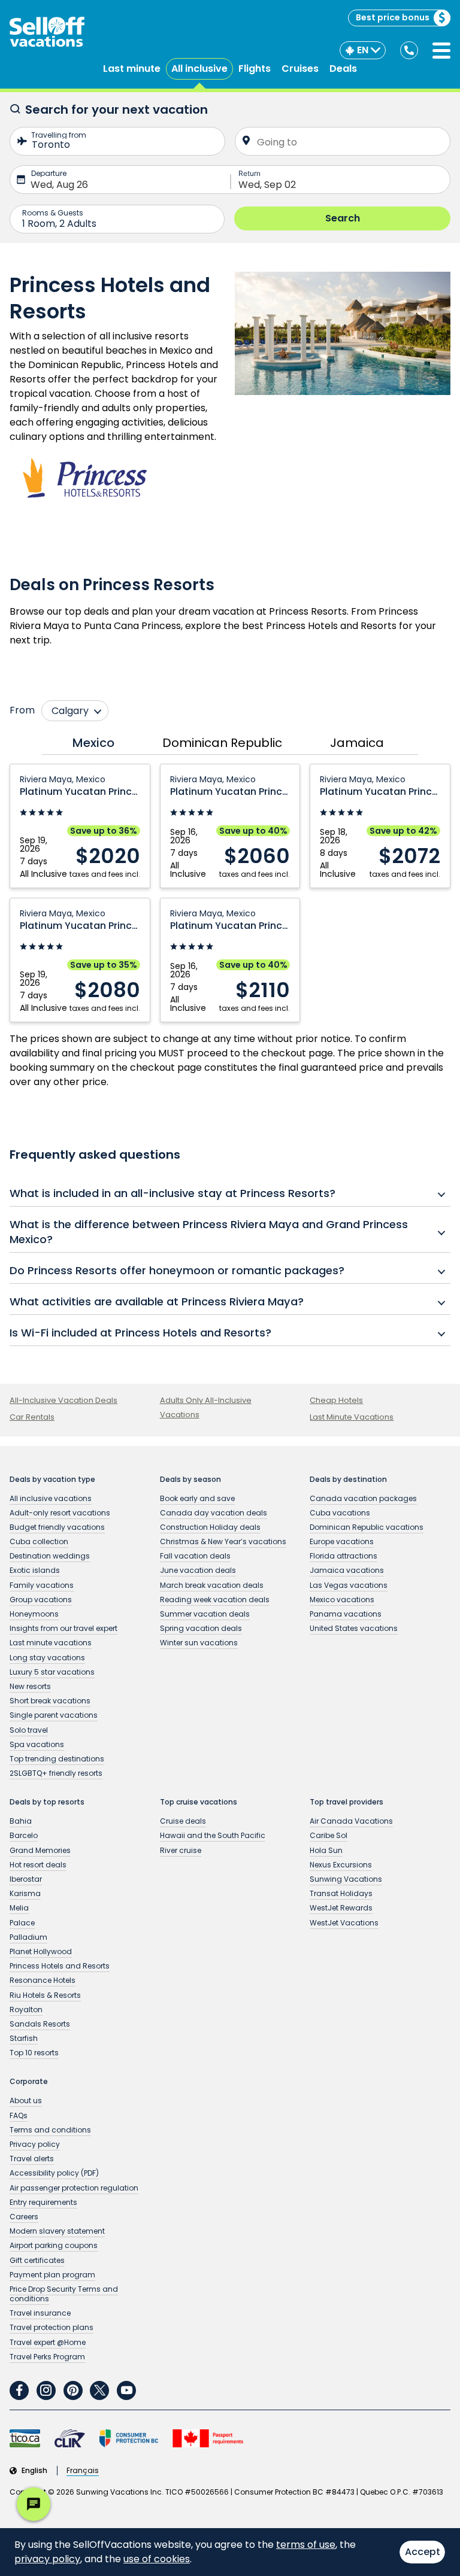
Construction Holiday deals (210, 1527)
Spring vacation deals (201, 1628)
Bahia (21, 1821)
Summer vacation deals (205, 1614)
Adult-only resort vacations (60, 1513)
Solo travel (29, 1730)
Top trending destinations (57, 1759)
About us (26, 2100)
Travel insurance (40, 2313)
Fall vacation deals (195, 1556)
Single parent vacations (54, 1715)
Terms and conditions (50, 2130)
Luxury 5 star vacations (52, 1672)
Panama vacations (346, 1614)
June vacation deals (198, 1570)
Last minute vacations (51, 1643)
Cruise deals (183, 1821)
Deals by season (190, 1480)
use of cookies (157, 2559)
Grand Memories (40, 1850)
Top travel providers (346, 1802)
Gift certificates (37, 2260)
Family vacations (42, 1585)
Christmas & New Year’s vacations (223, 1541)
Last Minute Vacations (352, 1417)
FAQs (19, 2115)
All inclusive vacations (51, 1498)
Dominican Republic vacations (367, 1527)
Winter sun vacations (199, 1643)
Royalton (26, 2010)
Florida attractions (344, 1556)
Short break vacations (50, 1701)
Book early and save (197, 1498)
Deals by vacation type (52, 1480)
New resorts (30, 1686)
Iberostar (26, 1879)
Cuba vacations (340, 1513)
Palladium (28, 1937)
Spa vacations (37, 1744)
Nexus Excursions (341, 1865)
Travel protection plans (52, 2327)
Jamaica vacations (347, 1570)
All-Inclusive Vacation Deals (63, 1400)
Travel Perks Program (47, 2357)
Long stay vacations (47, 1658)
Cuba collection (39, 1541)
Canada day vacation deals (214, 1513)
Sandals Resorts (40, 2024)
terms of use (306, 2545)
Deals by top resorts (47, 1802)
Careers (24, 2217)
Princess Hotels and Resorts (60, 1966)
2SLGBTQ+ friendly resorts (56, 1773)
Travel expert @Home (48, 2342)
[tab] (90, 743)
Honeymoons (34, 1614)
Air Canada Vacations (351, 1821)
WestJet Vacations (344, 1923)
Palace (22, 1923)
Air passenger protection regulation (74, 2188)
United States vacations (354, 1628)
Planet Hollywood (41, 1951)
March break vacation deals (212, 1585)
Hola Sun (326, 1850)
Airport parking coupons (54, 2245)
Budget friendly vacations (57, 1527)
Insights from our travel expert (63, 1628)
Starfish (24, 2038)
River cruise (181, 1850)
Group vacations (41, 1600)
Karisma (25, 1893)
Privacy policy (35, 2144)
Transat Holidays (341, 1893)
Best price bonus (393, 17)
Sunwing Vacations (346, 1879)
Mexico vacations (342, 1600)
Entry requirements (43, 2202)
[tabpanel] (230, 893)
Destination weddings (50, 1556)
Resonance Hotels (43, 1980)
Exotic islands (35, 1570)
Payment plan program (52, 2275)
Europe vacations (342, 1541)
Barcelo (24, 1835)
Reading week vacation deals (215, 1600)
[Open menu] (441, 51)
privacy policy (47, 2559)
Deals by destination (348, 1480)
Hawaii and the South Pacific (213, 1835)
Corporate (29, 2082)
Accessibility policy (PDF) (54, 2173)
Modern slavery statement (57, 2231)
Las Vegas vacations (349, 1585)
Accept (423, 2552)
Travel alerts (32, 2159)
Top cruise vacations (199, 1802)
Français (83, 2471)
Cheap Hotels (336, 1400)
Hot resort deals (38, 1865)
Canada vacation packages (363, 1498)
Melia (19, 1908)
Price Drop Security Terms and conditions (64, 2294)
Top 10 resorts (34, 2053)
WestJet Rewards (341, 1908)
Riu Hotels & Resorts (45, 1995)
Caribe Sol (329, 1835)
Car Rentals (32, 1417)
